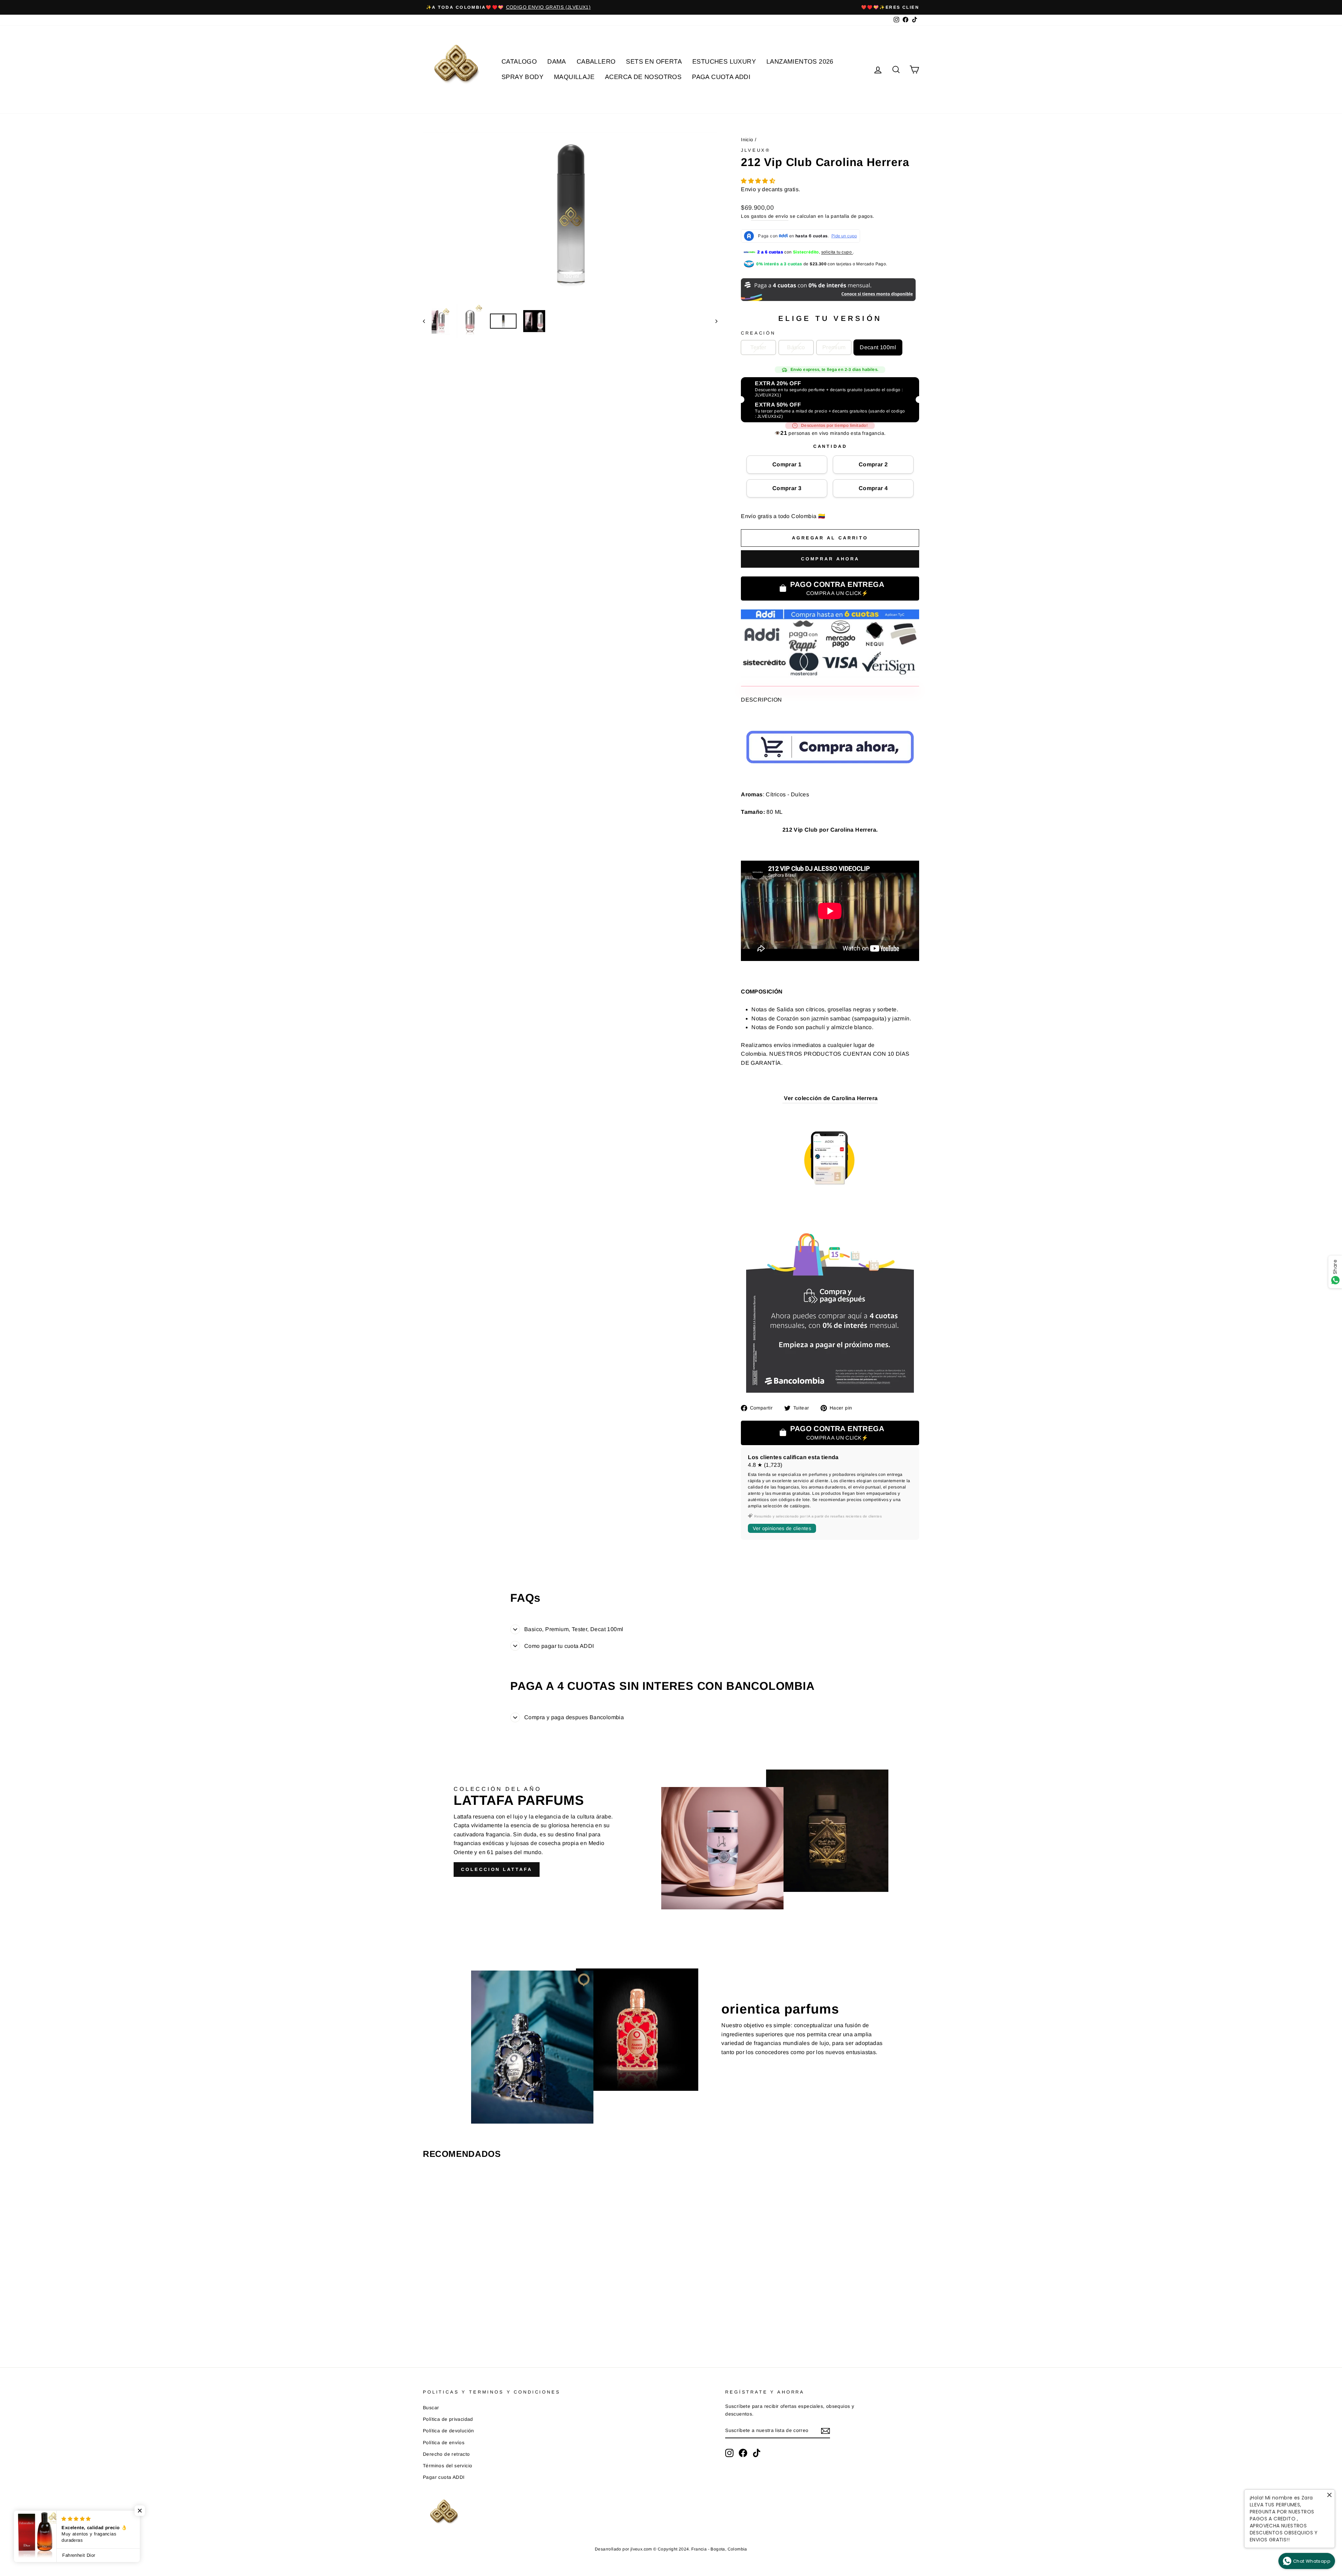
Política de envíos (444, 2443)
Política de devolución (449, 2431)
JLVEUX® (756, 150)
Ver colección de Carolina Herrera (831, 1098)
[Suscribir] (825, 2431)
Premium (834, 347)
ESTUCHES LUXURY (724, 62)
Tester (758, 347)
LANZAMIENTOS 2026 (800, 62)
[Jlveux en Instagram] (729, 2453)
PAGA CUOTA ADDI (721, 77)
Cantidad (830, 446)
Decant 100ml (878, 347)
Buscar (431, 2408)
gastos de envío (770, 216)
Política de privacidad (448, 2419)
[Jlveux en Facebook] (743, 2453)
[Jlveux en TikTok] (757, 2453)
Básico (796, 347)
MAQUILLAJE (574, 77)
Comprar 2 (873, 464)
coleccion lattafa (496, 1869)
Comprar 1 (787, 464)
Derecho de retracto (446, 2454)
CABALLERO (596, 62)
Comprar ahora (830, 559)
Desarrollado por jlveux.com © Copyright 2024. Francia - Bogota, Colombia (671, 2549)
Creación (758, 333)
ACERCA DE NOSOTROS (643, 77)
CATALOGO (519, 62)
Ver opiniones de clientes (782, 1528)
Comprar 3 (787, 488)
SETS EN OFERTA (654, 62)
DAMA (557, 62)
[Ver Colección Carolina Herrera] (783, 1099)
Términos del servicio (448, 2466)
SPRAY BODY (522, 77)
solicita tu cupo (837, 252)
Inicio (747, 140)
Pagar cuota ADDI (444, 2477)
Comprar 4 (873, 488)
